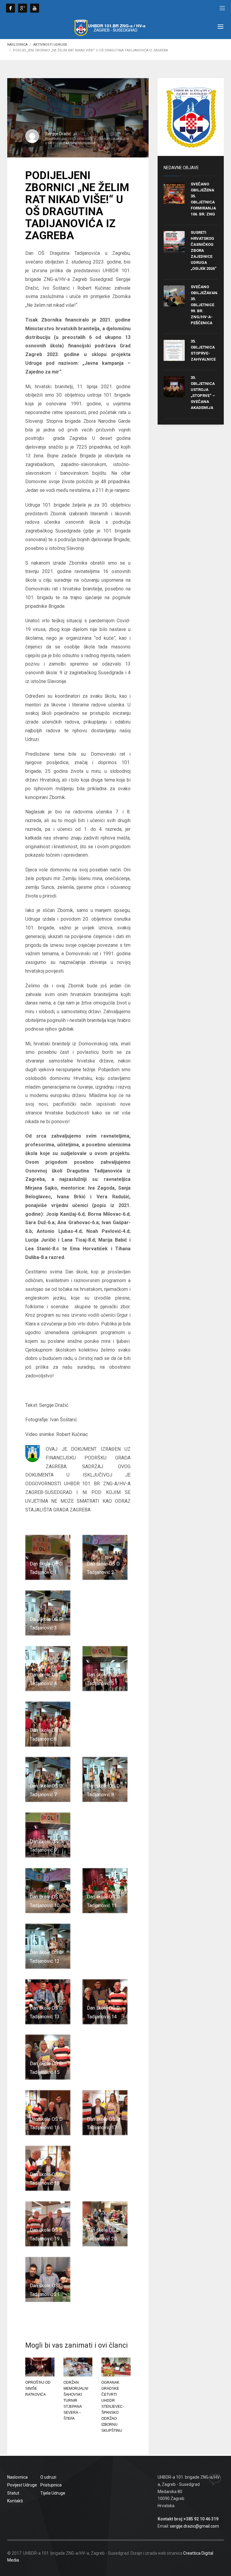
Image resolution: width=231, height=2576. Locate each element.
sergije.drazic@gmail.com (194, 2526)
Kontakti (15, 2501)
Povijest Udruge (22, 2485)
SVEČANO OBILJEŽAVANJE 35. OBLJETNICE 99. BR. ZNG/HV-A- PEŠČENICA (206, 305)
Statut (13, 2493)
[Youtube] (35, 8)
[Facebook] (11, 8)
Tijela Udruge (53, 2493)
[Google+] (23, 8)
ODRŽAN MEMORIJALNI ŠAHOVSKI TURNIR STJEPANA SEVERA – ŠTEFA (76, 2401)
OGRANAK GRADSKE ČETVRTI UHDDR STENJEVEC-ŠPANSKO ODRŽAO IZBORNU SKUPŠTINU (113, 2407)
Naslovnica (17, 45)
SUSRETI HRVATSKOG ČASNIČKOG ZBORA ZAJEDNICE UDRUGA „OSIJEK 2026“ (204, 250)
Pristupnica (51, 2485)
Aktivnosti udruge (50, 45)
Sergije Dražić (58, 134)
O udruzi (48, 2477)
